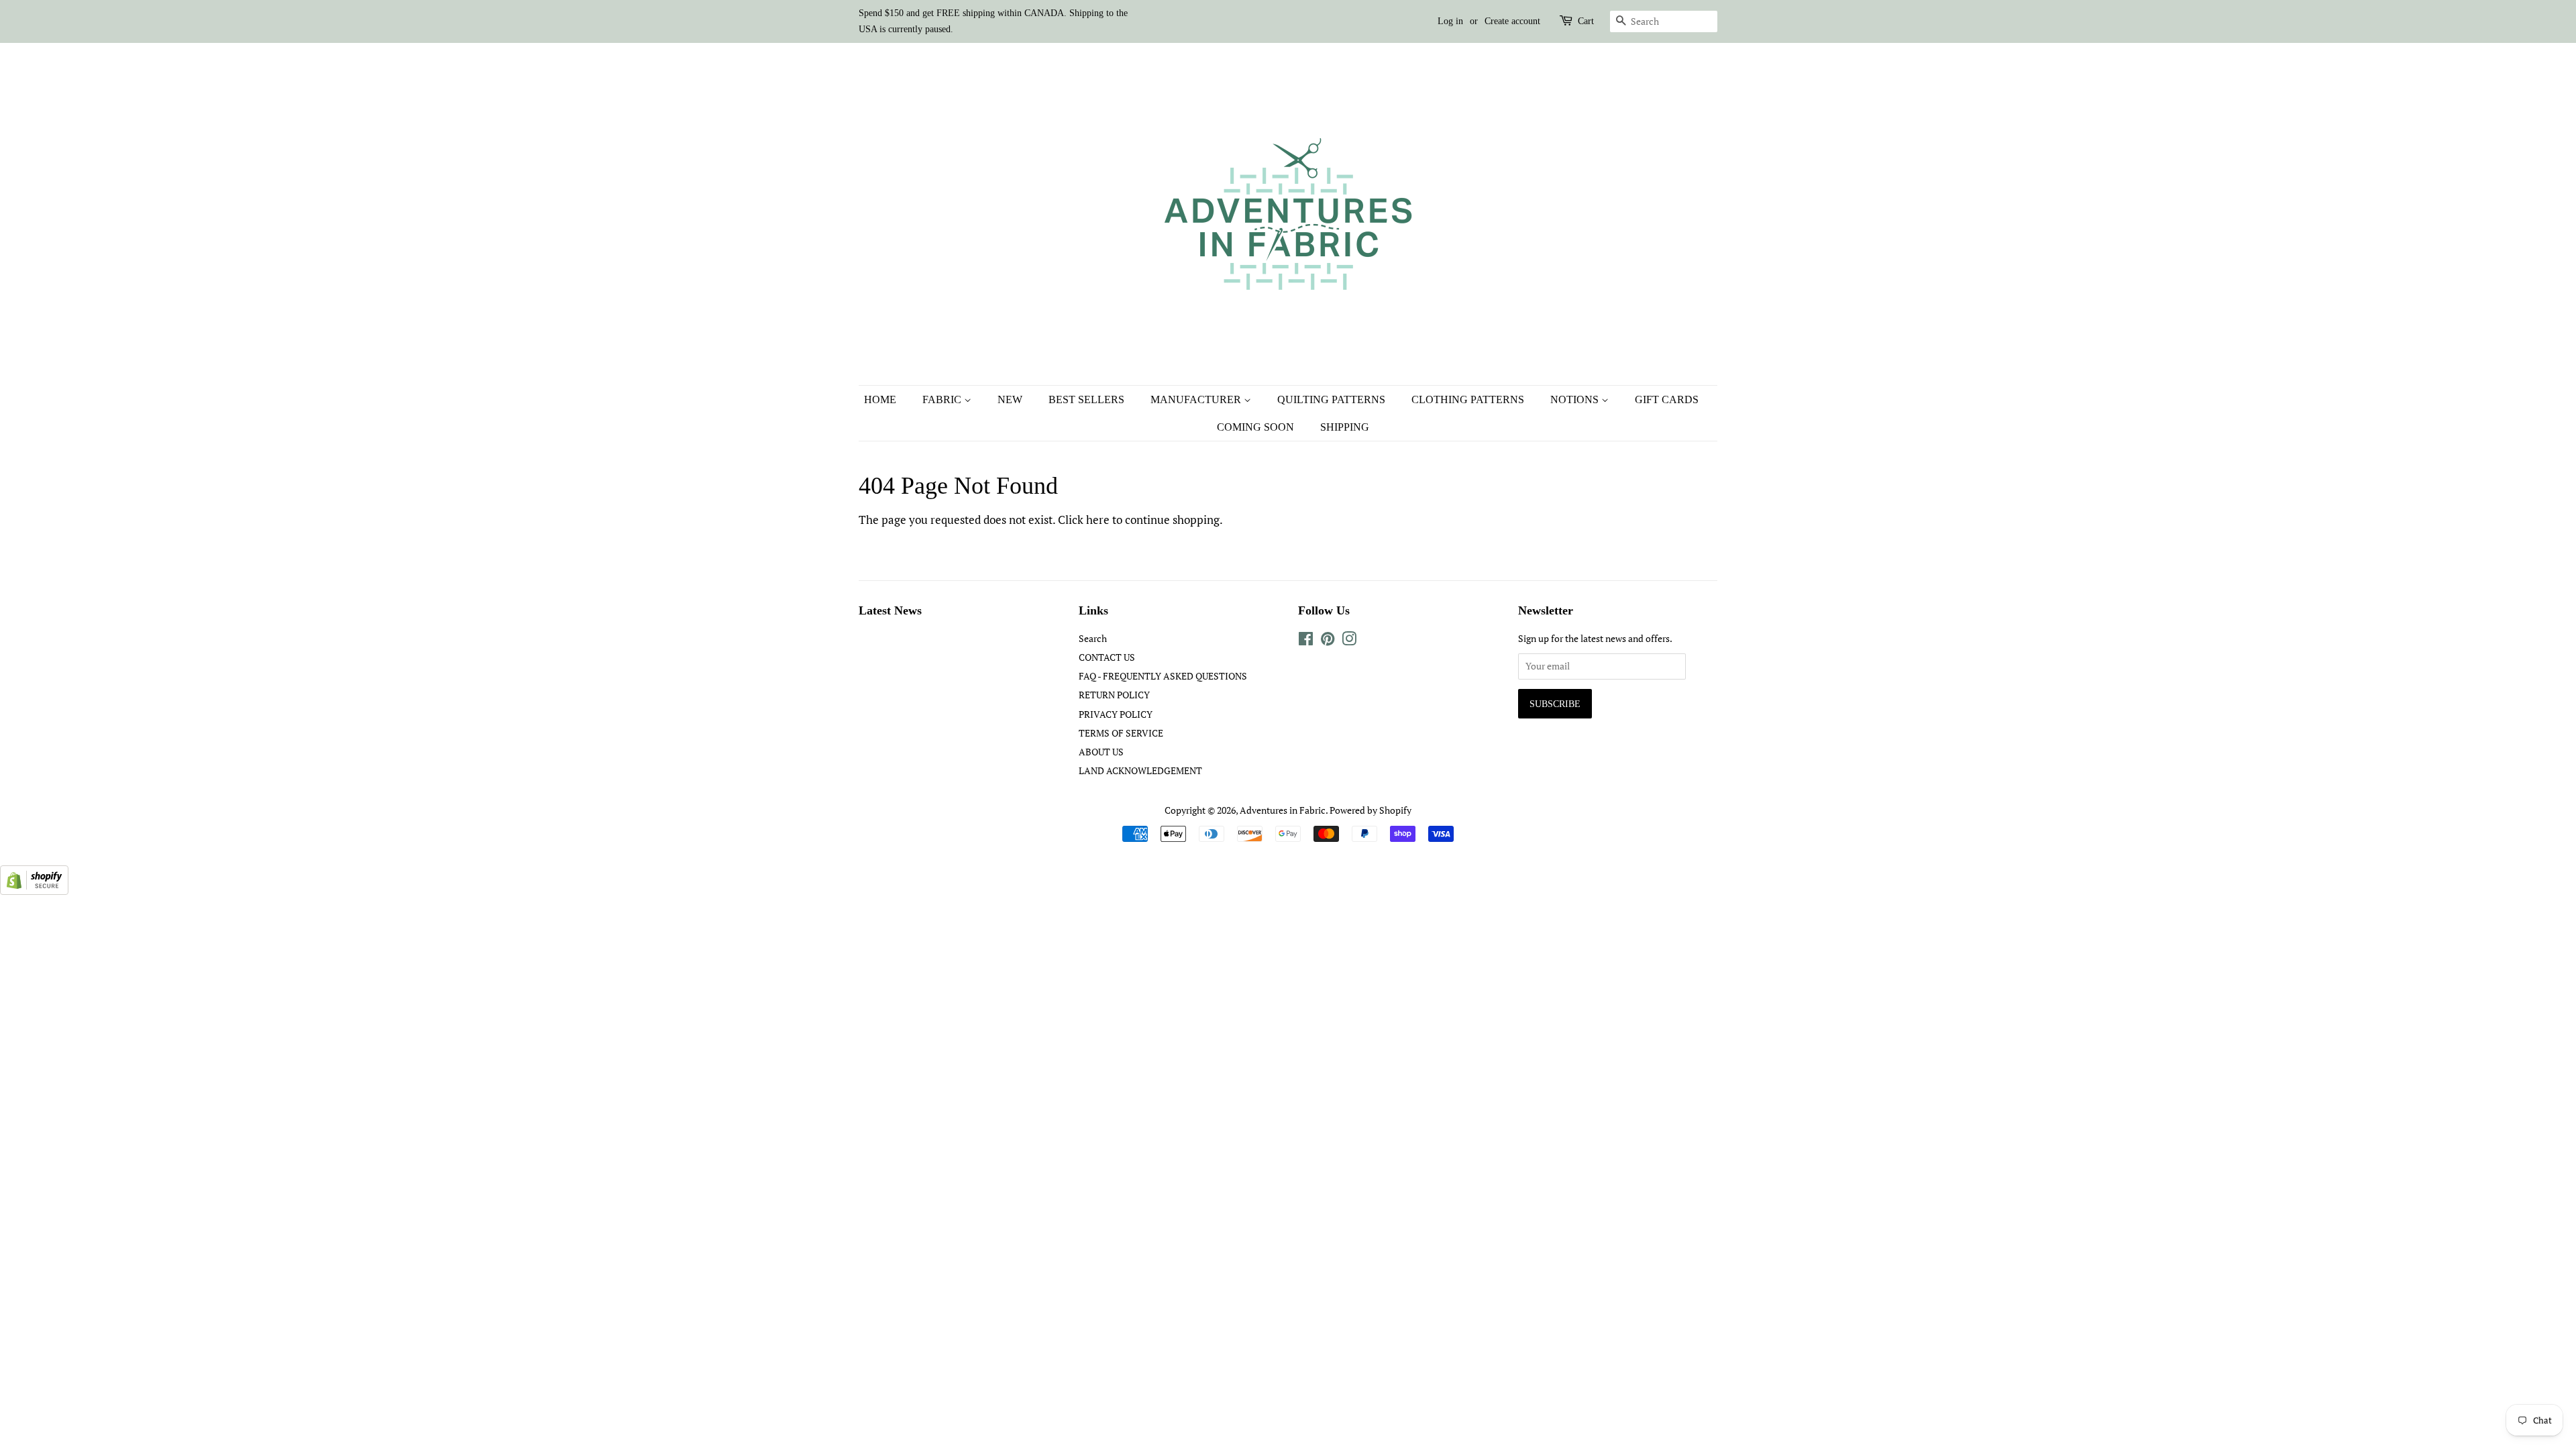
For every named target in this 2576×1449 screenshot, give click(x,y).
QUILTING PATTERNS (1331, 399)
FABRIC (943, 399)
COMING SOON (1255, 427)
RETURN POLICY (1114, 695)
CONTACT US (1107, 657)
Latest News (890, 610)
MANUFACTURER (1197, 399)
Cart (1586, 21)
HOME (880, 399)
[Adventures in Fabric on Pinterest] (1328, 641)
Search (1093, 638)
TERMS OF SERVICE (1121, 733)
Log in (1450, 21)
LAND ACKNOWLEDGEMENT (1140, 770)
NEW (1010, 399)
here (1098, 520)
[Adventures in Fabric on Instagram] (1349, 641)
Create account (1512, 21)
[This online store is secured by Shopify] (34, 891)
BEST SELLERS (1086, 399)
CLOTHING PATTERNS (1468, 399)
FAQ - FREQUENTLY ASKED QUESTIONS (1163, 676)
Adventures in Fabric (1283, 810)
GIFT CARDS (1667, 399)
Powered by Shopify (1371, 810)
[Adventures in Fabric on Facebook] (1306, 641)
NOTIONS (1576, 399)
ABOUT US (1101, 752)
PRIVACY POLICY (1116, 714)
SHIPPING (1345, 427)
